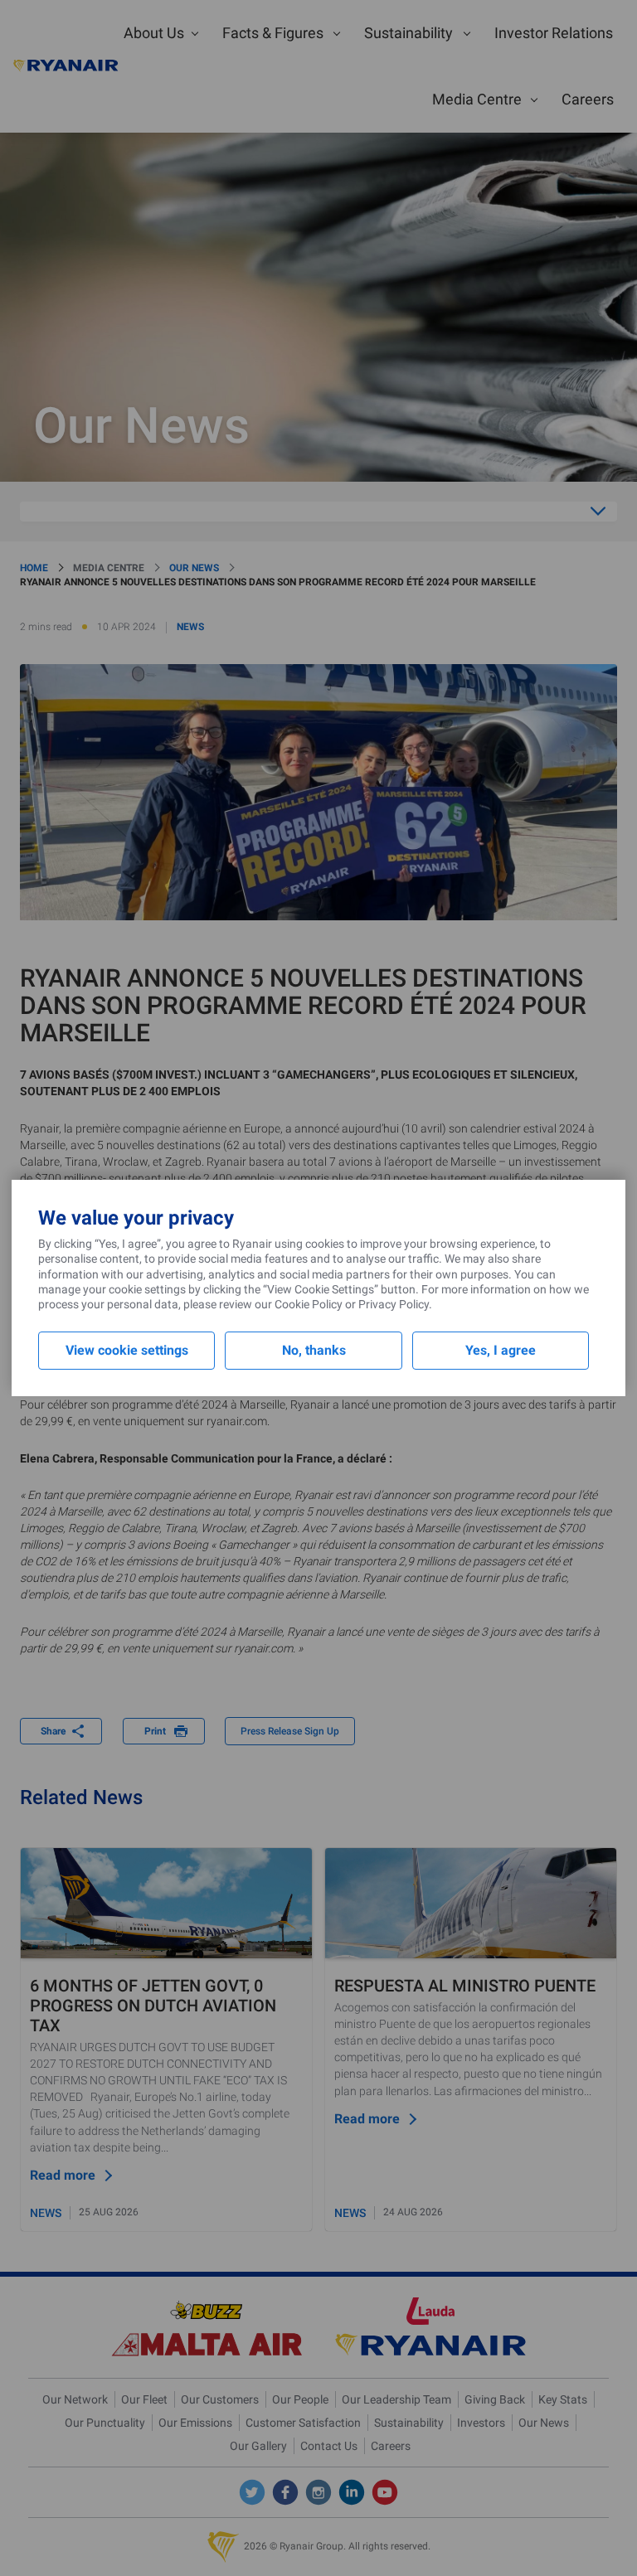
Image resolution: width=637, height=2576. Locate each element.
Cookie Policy (309, 1304)
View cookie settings (127, 1350)
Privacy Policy (394, 1304)
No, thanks (314, 1350)
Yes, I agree (501, 1350)
